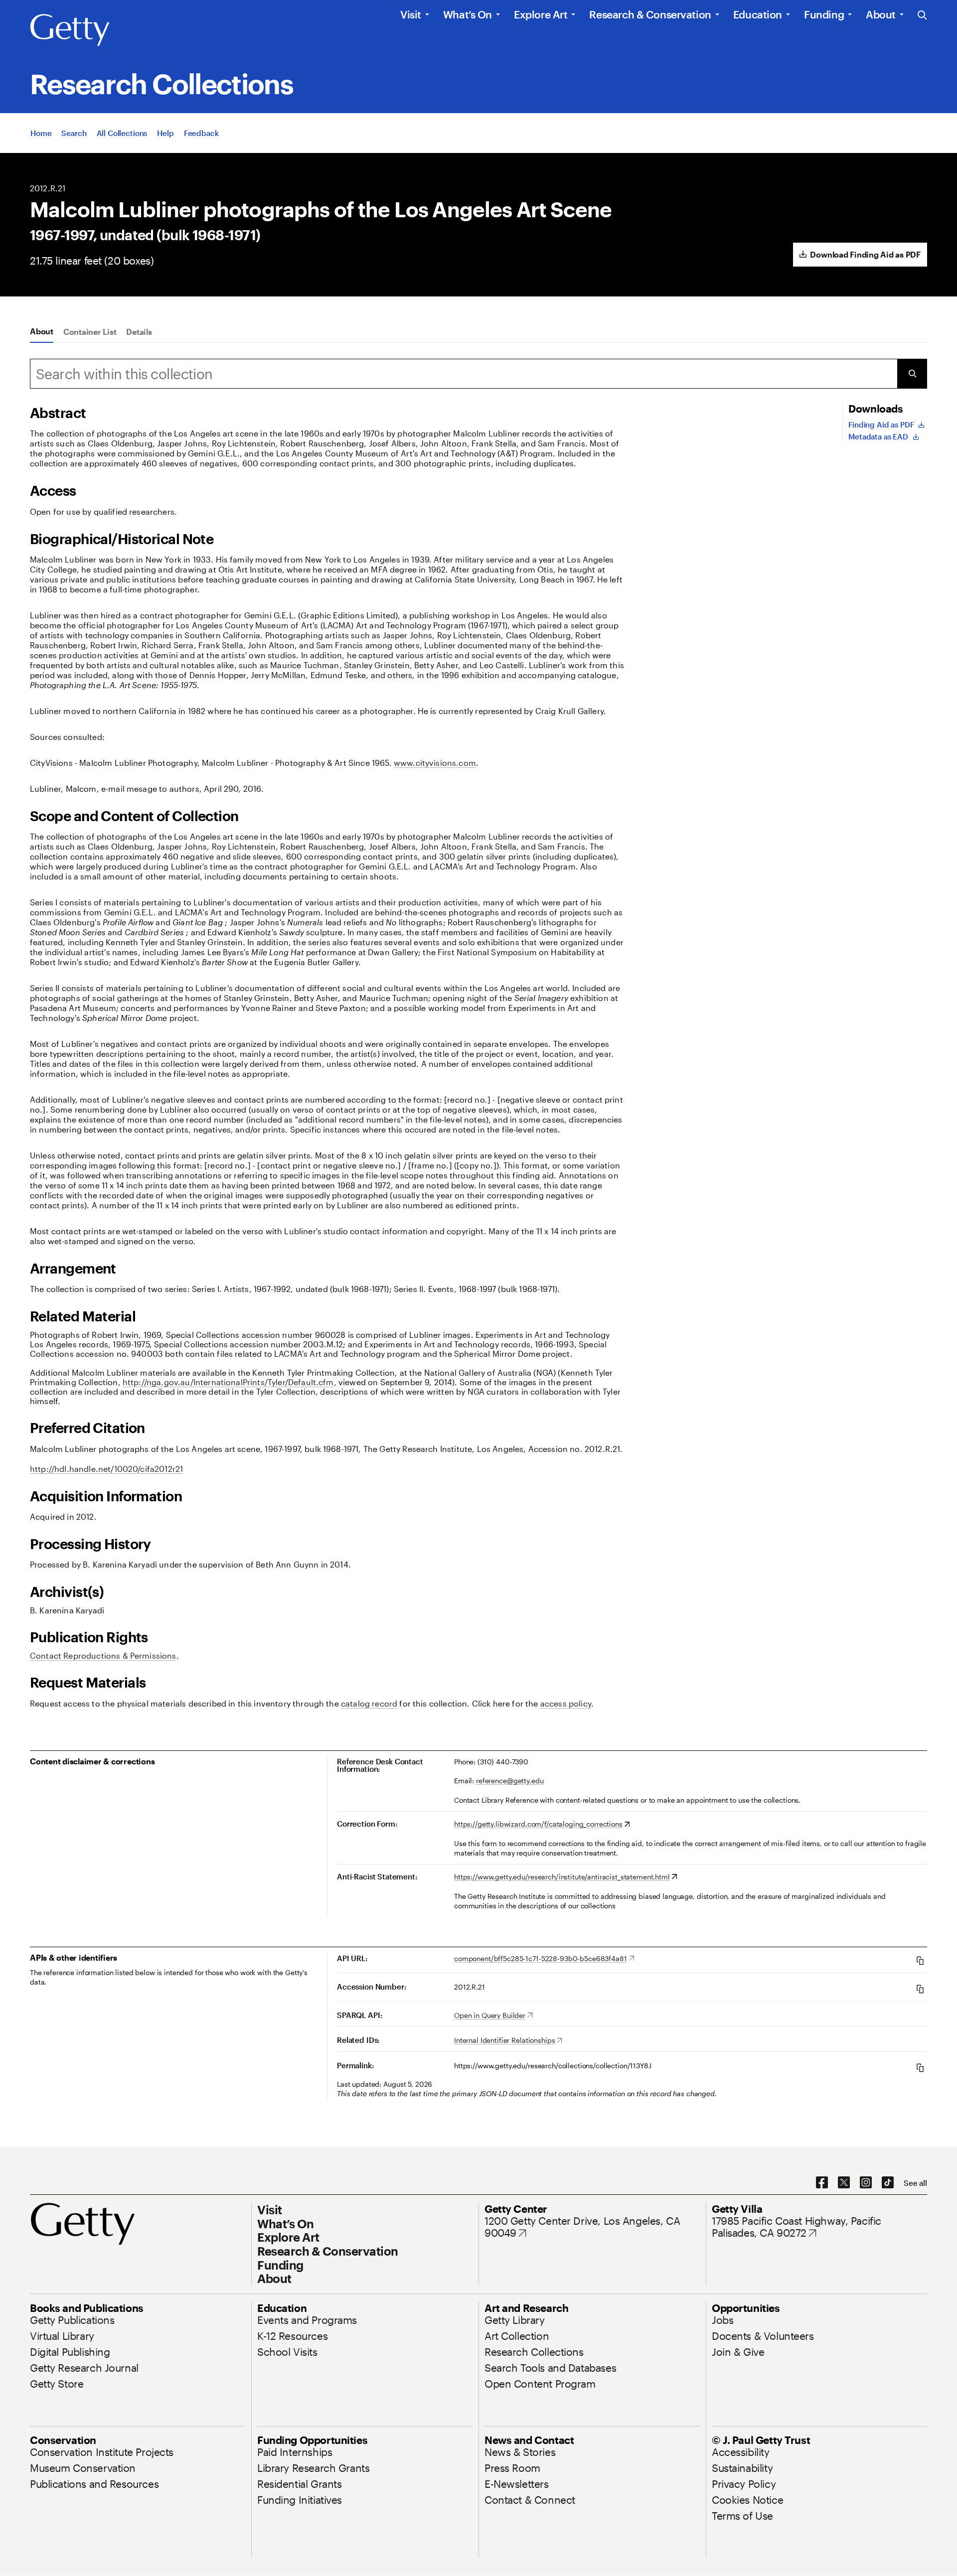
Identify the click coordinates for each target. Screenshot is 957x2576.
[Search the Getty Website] (922, 16)
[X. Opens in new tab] (844, 2183)
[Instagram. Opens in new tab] (866, 2183)
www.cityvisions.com (435, 763)
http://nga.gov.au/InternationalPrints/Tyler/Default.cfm (228, 1382)
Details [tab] (139, 332)
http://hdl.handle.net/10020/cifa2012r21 (106, 1469)
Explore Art (541, 14)
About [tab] (42, 331)
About (881, 14)
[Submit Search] (912, 374)
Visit (411, 14)
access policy (566, 1703)
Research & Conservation (650, 14)
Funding (824, 14)
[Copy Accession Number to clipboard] (920, 1989)
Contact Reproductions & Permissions (103, 1655)
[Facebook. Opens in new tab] (822, 2183)
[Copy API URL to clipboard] (920, 1960)
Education (758, 14)
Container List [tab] (90, 332)
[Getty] (70, 30)
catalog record (369, 1703)
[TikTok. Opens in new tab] (888, 2183)
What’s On (468, 14)
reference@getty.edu (510, 1781)
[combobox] (464, 374)
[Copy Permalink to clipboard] (920, 2068)
